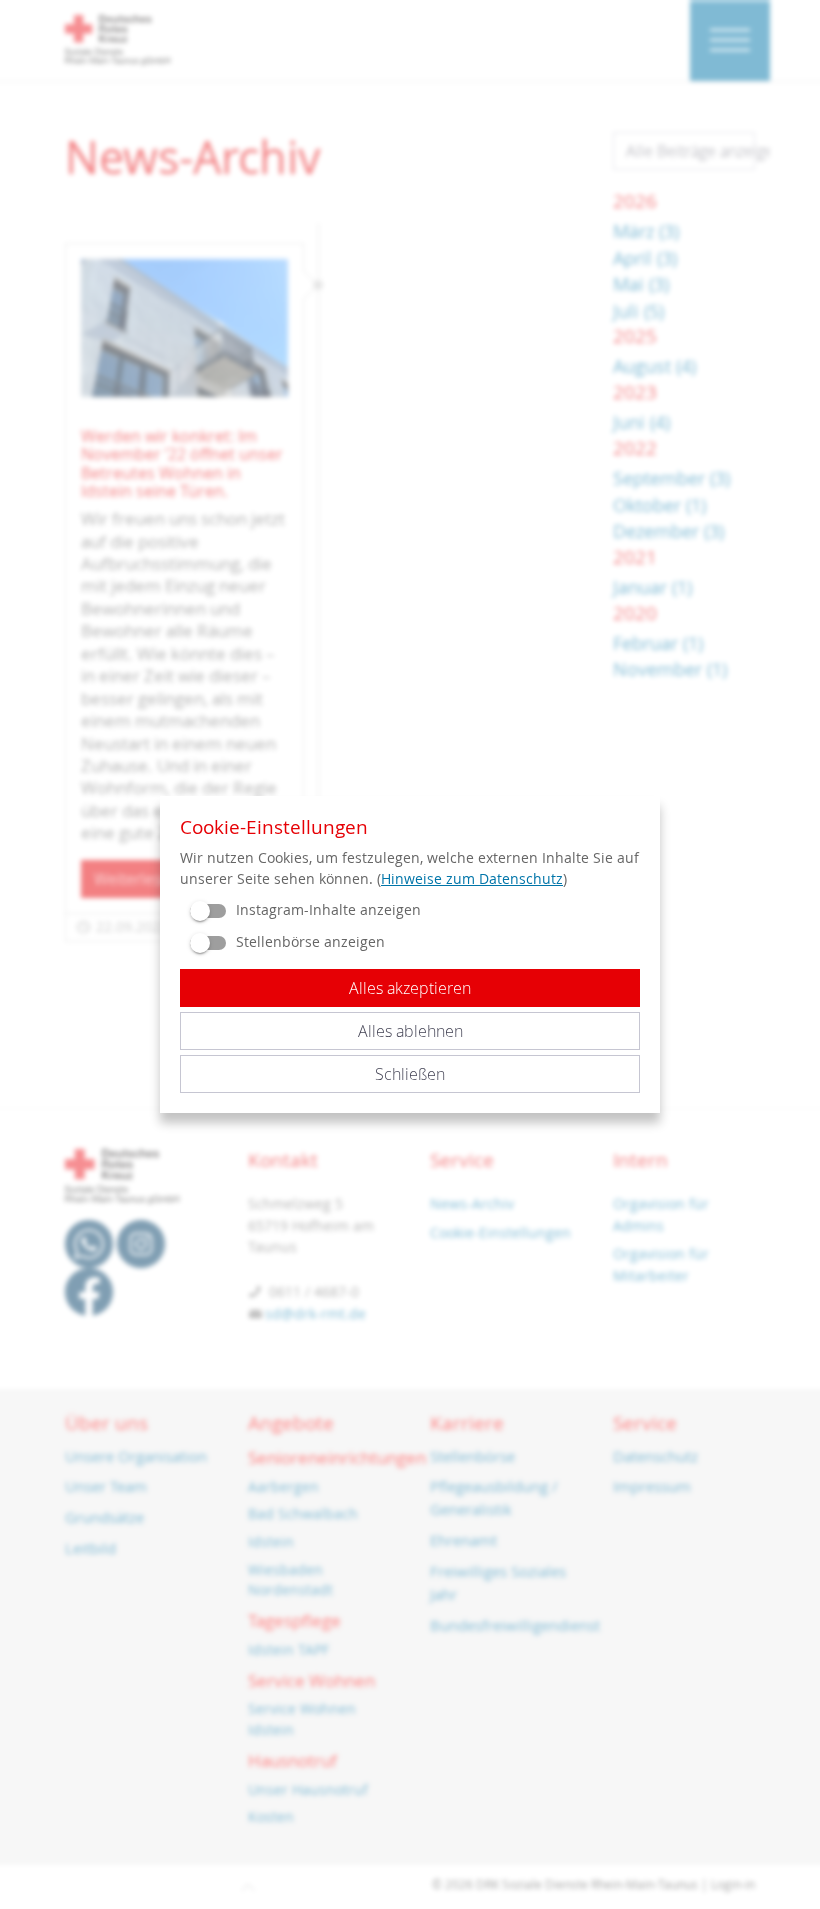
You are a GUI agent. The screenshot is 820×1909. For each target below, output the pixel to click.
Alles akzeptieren (410, 988)
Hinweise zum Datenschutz (472, 878)
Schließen (410, 1074)
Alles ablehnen (410, 1031)
